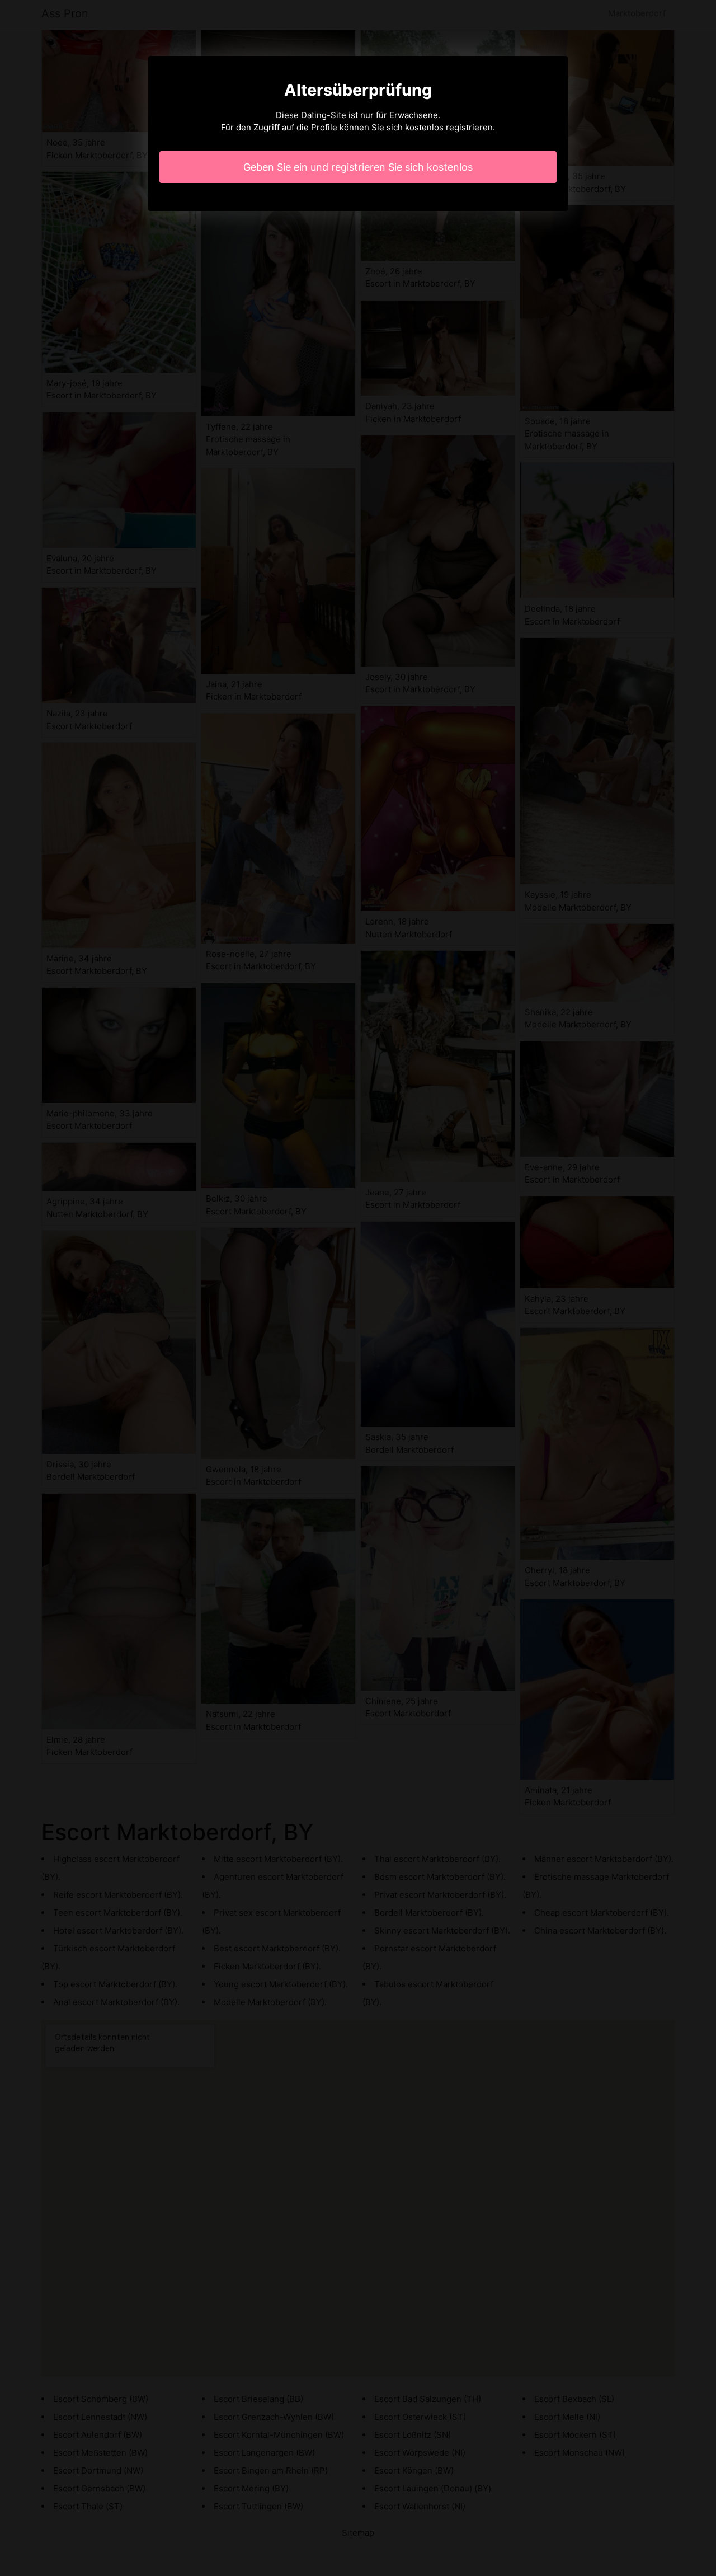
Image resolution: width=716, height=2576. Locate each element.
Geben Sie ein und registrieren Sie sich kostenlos (358, 167)
